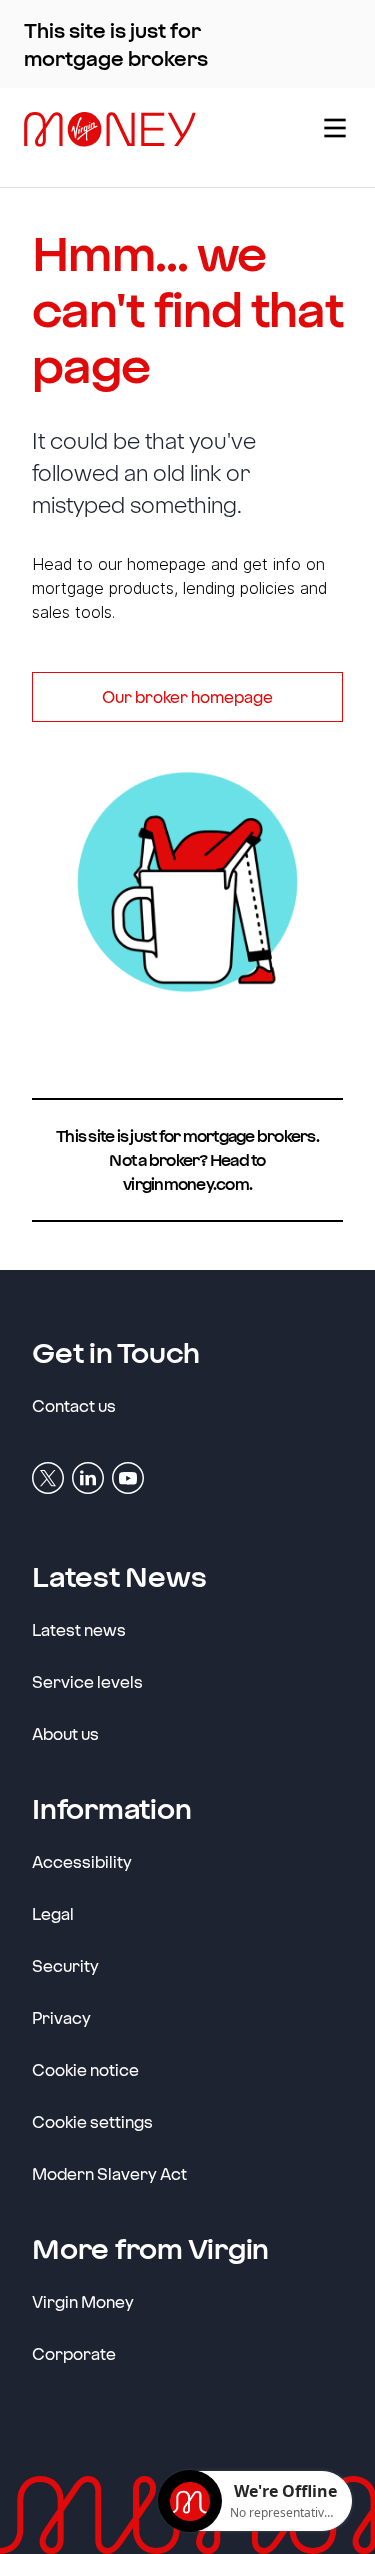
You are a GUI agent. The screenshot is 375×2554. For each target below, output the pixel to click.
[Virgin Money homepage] (157, 137)
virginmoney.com (186, 1183)
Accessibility (82, 1861)
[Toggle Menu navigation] (333, 137)
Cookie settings (92, 2121)
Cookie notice (85, 2069)
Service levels (87, 1681)
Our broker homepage (187, 696)
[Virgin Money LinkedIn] (88, 1476)
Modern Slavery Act (109, 2173)
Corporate (74, 2353)
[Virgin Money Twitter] (48, 1476)
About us (65, 1733)
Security (65, 1965)
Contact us (74, 1405)
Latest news (79, 1629)
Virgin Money (83, 2301)
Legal (53, 1913)
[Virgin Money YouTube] (128, 1476)
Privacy (61, 2017)
